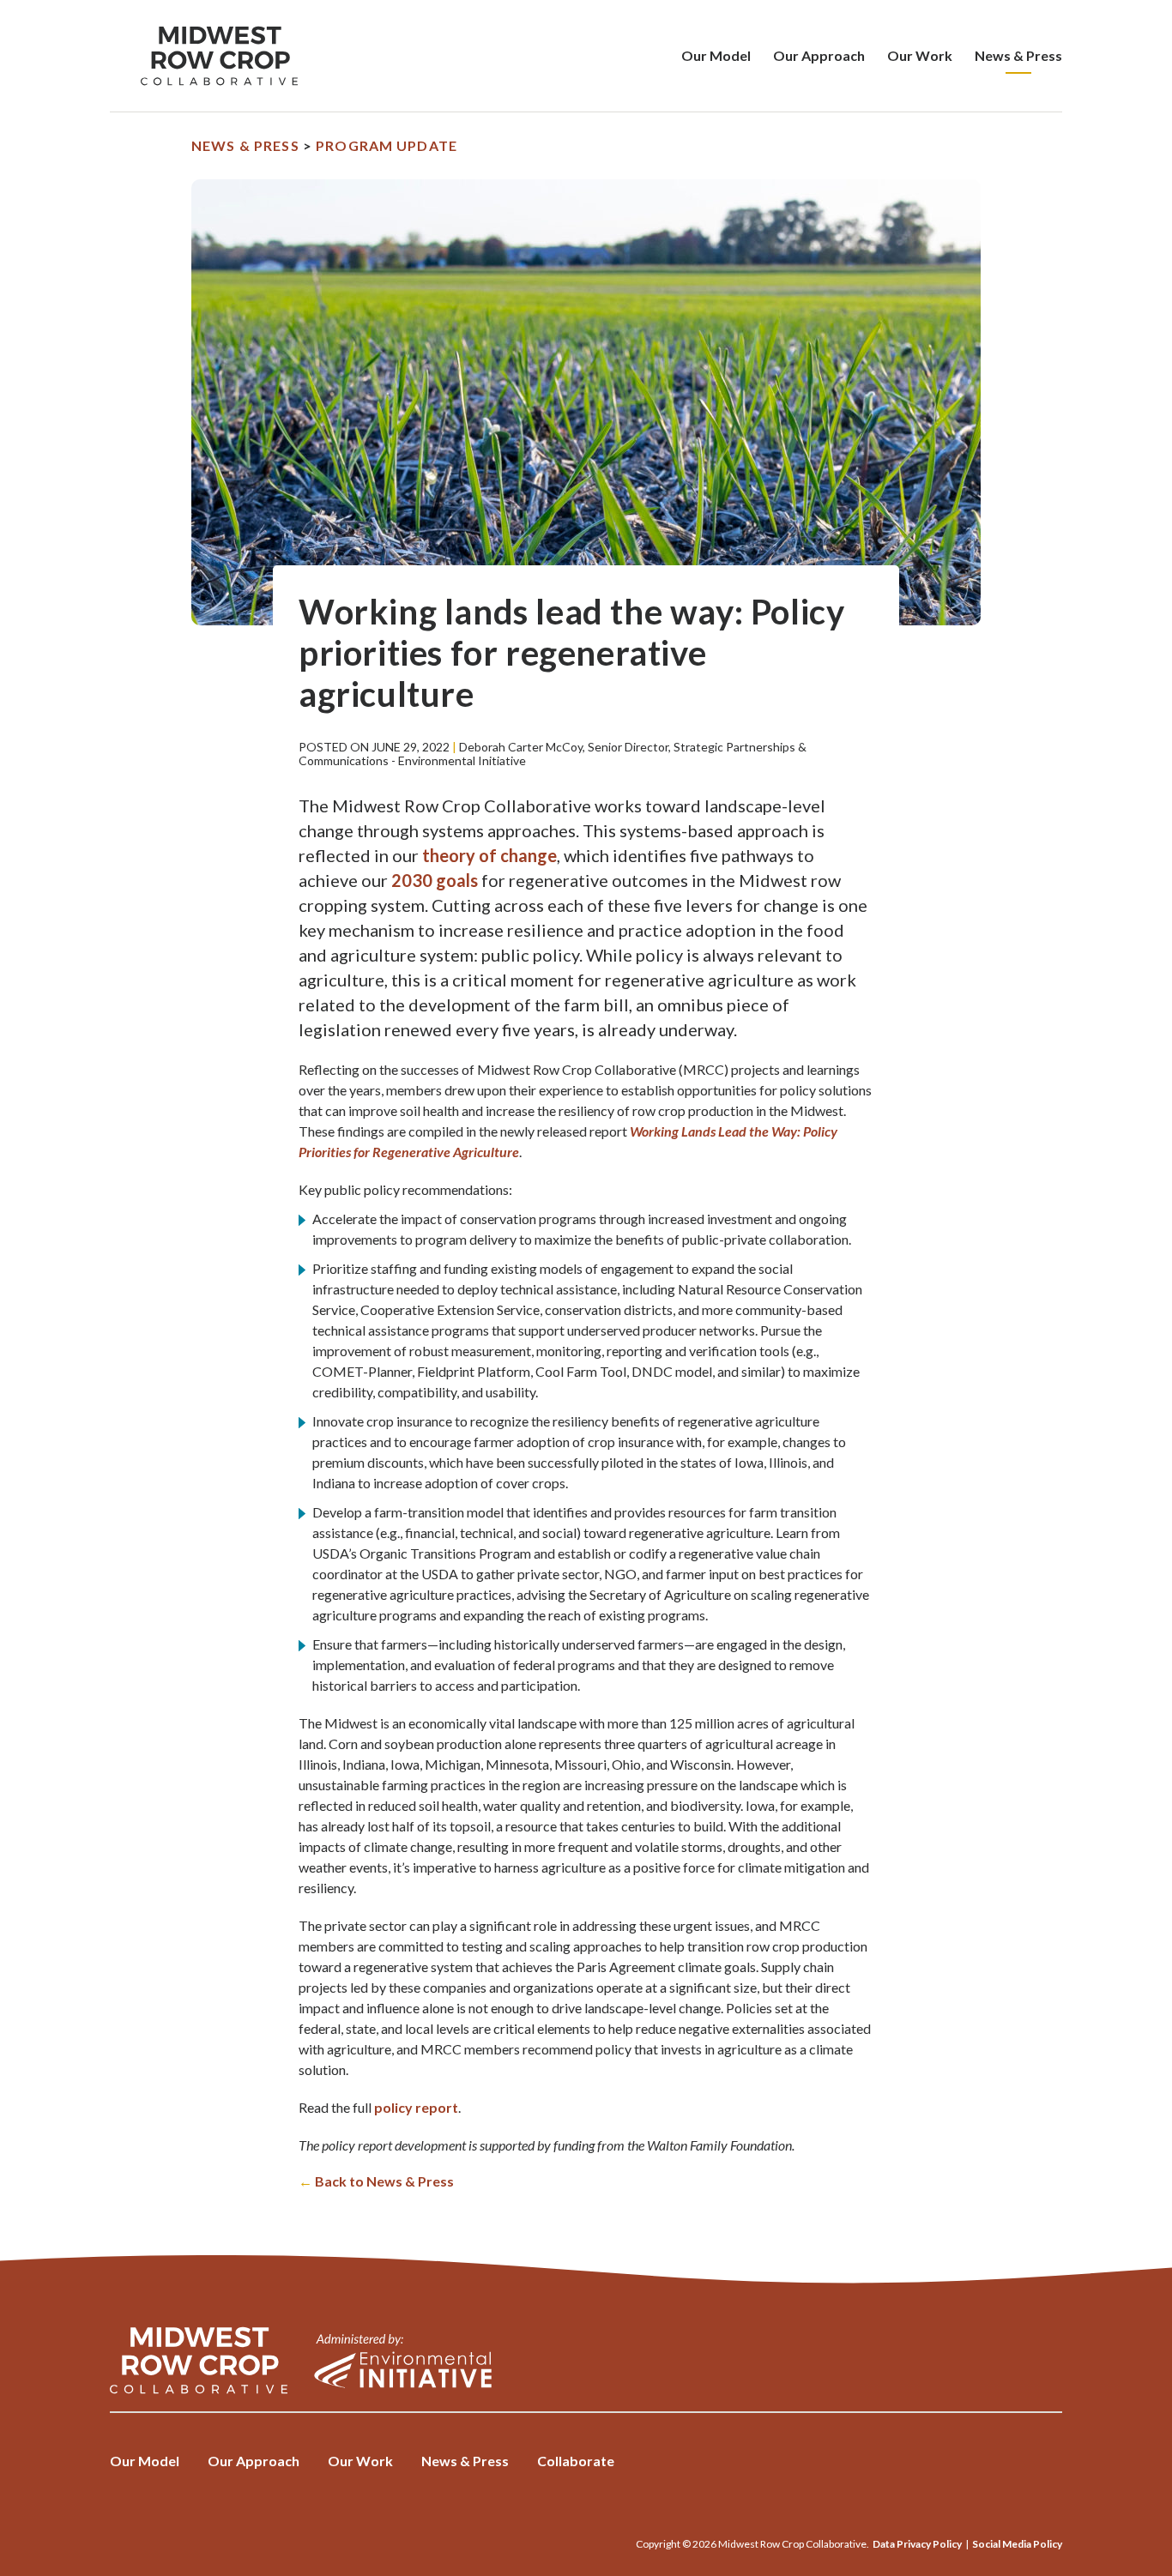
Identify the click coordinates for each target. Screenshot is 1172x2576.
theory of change (489, 855)
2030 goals (435, 880)
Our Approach (819, 55)
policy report (416, 2107)
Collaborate (576, 2461)
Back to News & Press (376, 2181)
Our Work (920, 55)
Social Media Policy (1017, 2544)
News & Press (1018, 55)
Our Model (716, 55)
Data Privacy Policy (917, 2544)
